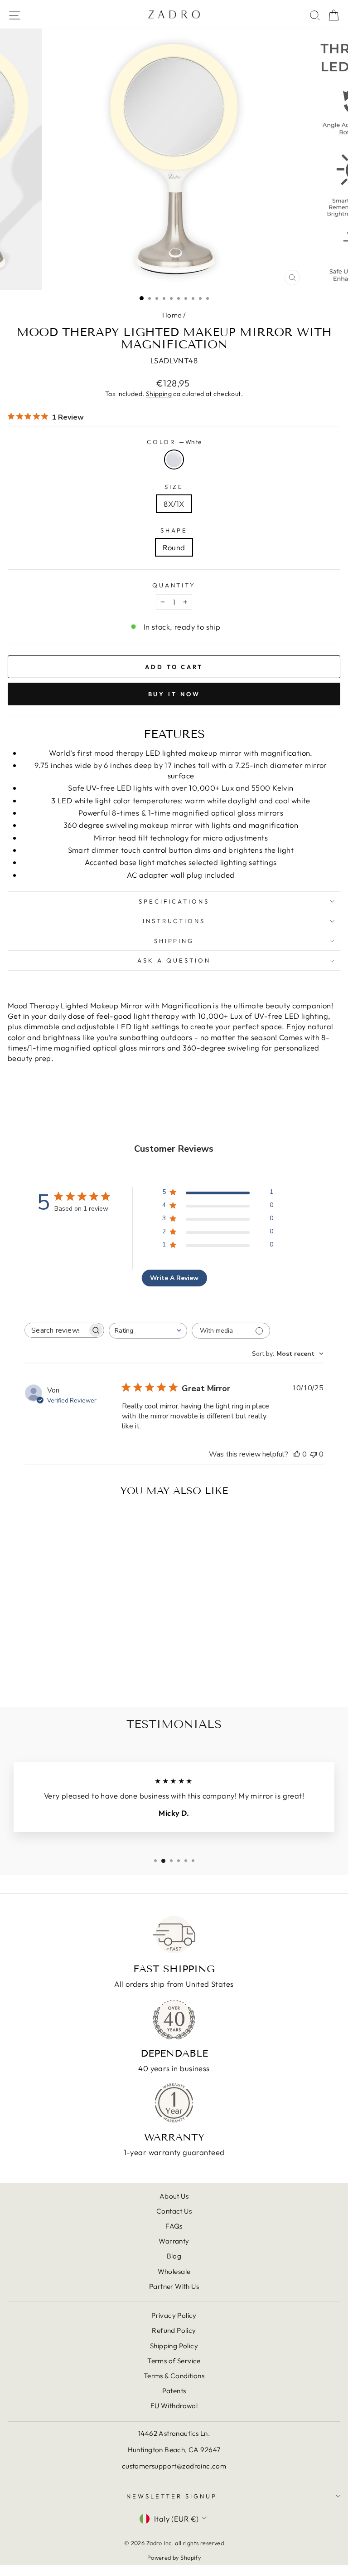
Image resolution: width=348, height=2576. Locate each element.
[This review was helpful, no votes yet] (297, 1454)
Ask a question (174, 960)
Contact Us (174, 2211)
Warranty (174, 2241)
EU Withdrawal (174, 2406)
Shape (174, 530)
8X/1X (174, 504)
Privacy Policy (174, 2315)
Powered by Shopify (174, 2557)
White (174, 459)
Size (174, 487)
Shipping (159, 394)
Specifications (174, 901)
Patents (174, 2391)
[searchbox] (56, 1330)
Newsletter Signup (172, 2496)
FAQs (174, 2226)
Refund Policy (174, 2330)
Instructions (174, 921)
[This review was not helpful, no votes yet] (314, 1454)
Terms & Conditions (174, 2376)
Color (174, 442)
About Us (174, 2196)
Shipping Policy (174, 2346)
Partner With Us (174, 2286)
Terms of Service (174, 2361)
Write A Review (174, 1278)
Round (174, 547)
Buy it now (174, 694)
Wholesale (174, 2271)
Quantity (174, 585)
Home (172, 315)
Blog (174, 2256)
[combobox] (148, 1331)
